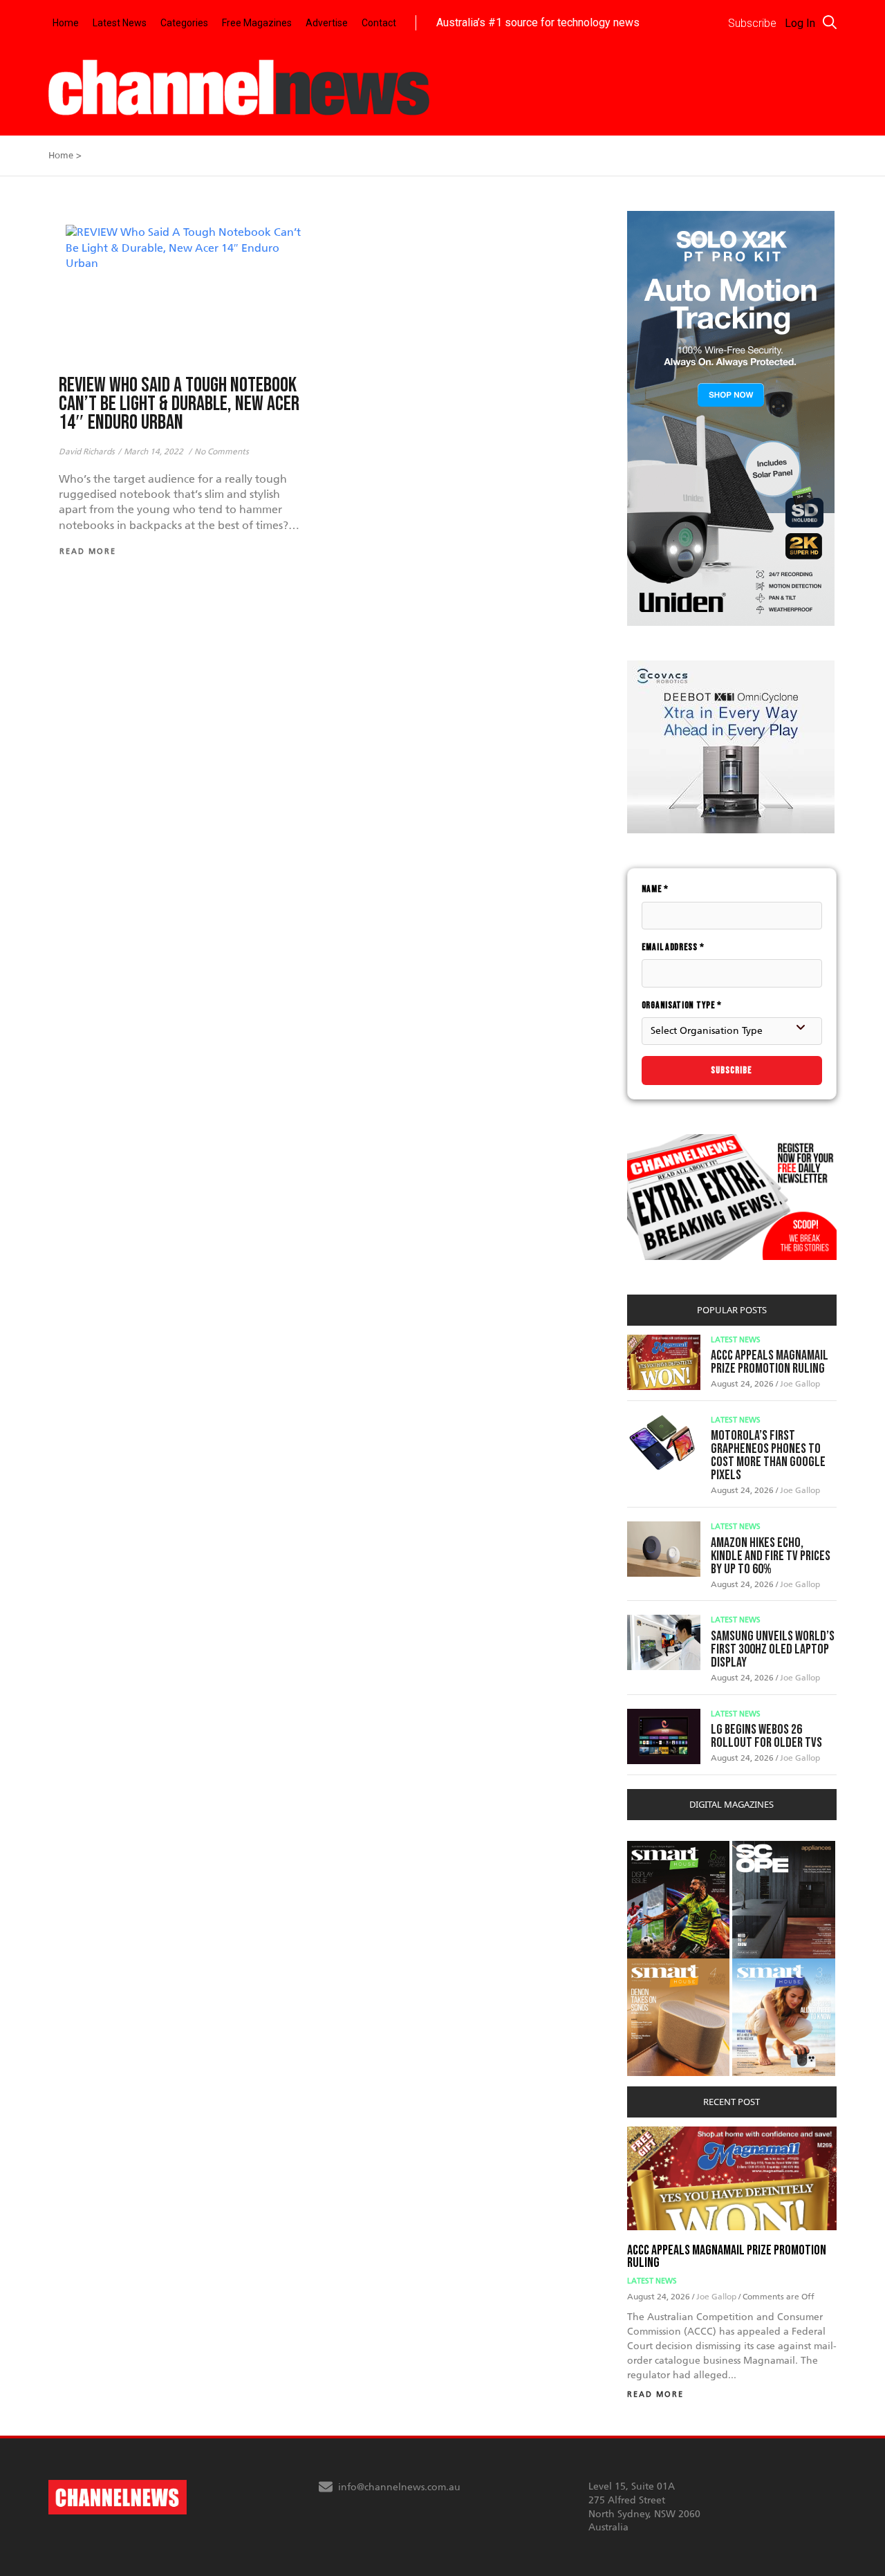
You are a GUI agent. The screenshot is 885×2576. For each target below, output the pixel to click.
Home (66, 23)
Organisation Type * (682, 1005)
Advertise (327, 23)
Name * (655, 889)
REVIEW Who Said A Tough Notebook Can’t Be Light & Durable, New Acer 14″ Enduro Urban (179, 404)
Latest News (120, 23)
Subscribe (732, 1070)
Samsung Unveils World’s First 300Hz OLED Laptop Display (773, 1649)
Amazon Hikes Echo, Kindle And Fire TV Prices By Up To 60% (771, 1556)
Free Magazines (257, 23)
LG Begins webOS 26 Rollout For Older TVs (766, 1736)
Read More (655, 2394)
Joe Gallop (800, 1384)
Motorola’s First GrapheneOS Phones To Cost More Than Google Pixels (768, 1455)
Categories (184, 23)
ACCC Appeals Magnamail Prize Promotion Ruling (770, 1362)
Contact (379, 23)
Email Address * (673, 947)
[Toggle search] (830, 22)
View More (655, 1848)
